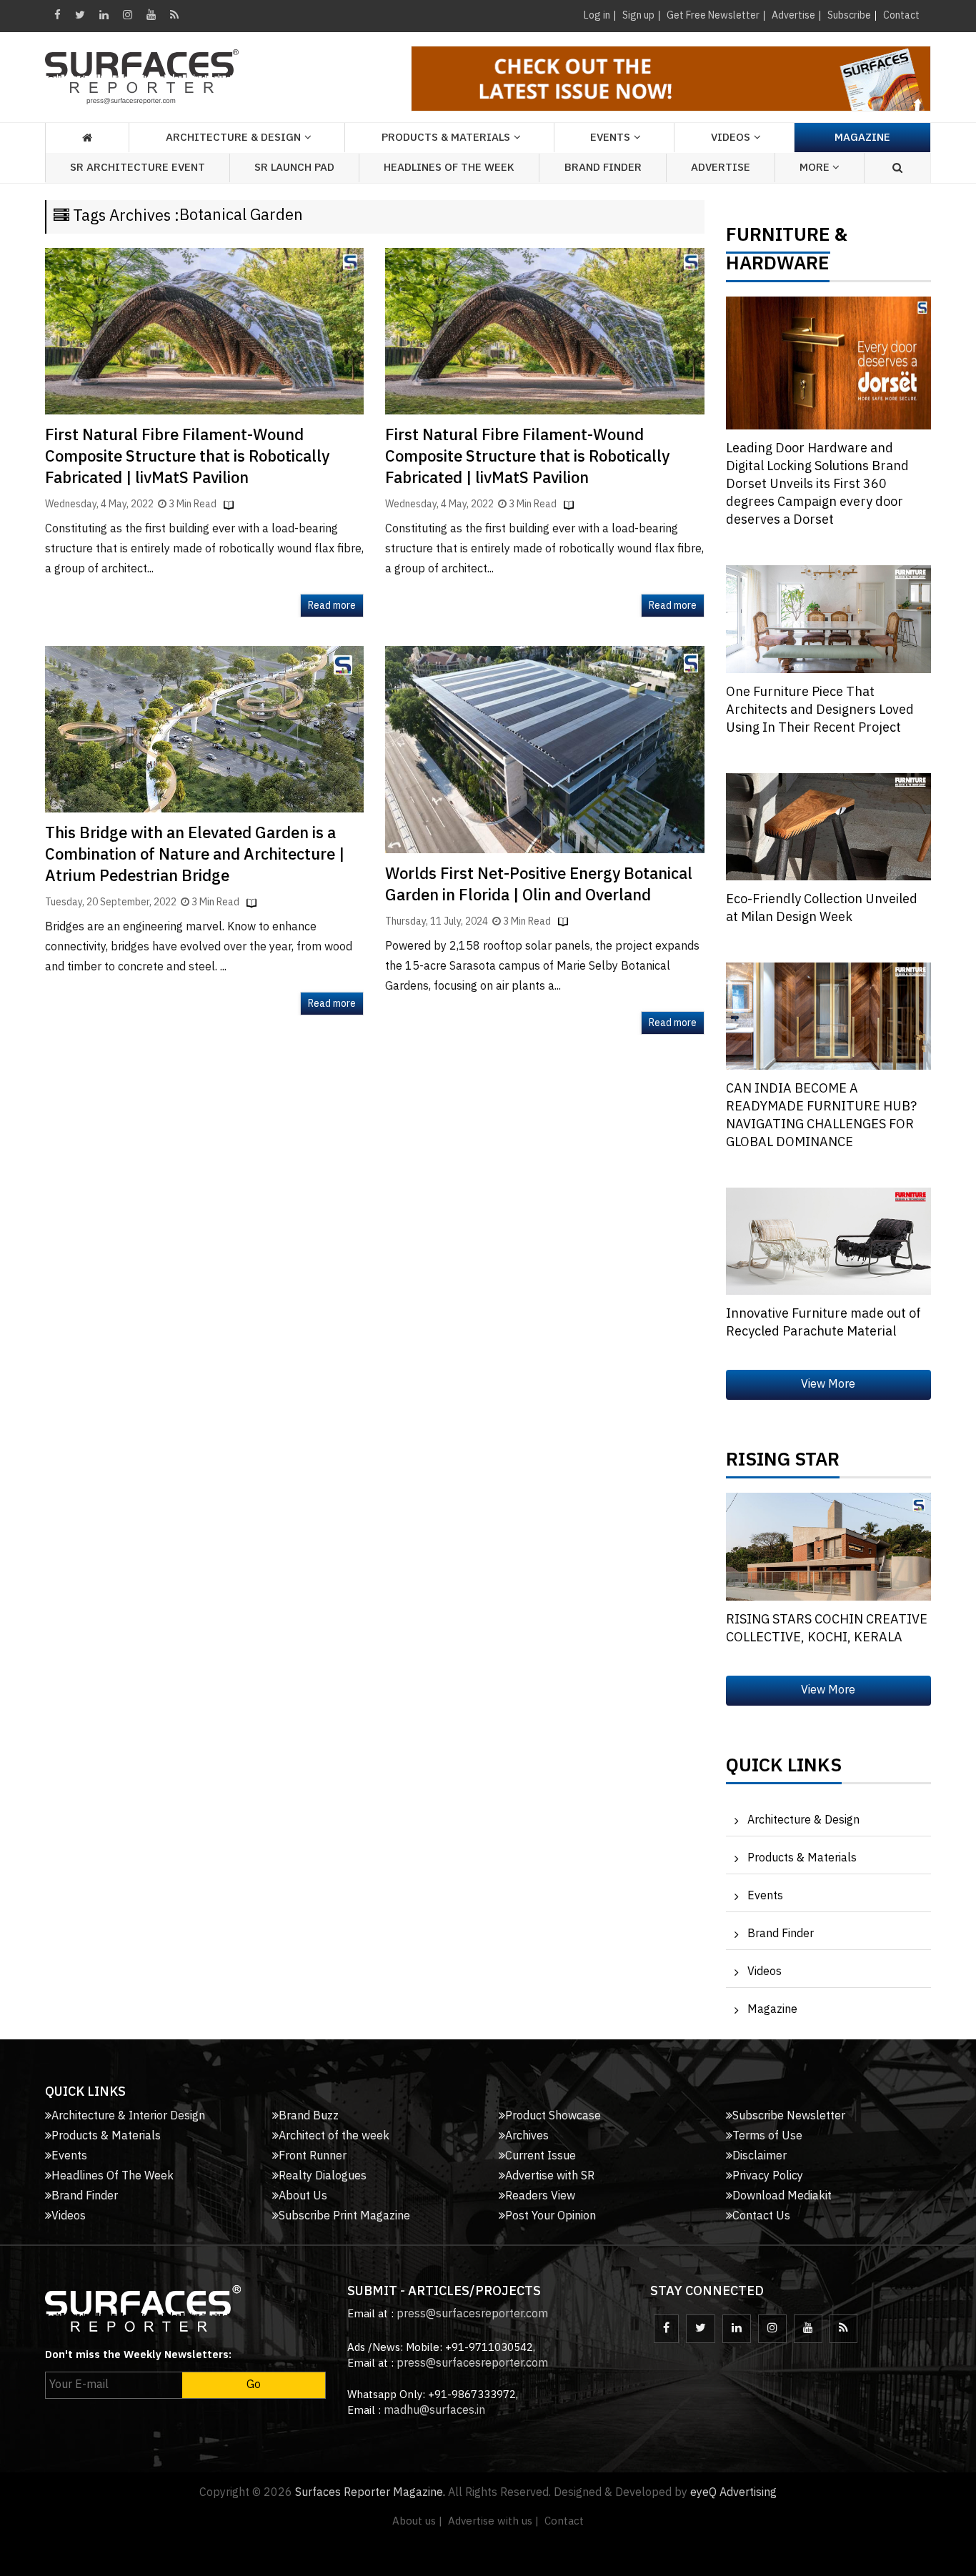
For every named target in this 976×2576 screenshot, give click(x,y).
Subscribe (849, 15)
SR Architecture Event (138, 168)
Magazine (862, 138)
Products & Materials (802, 1858)
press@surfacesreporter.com (472, 2314)
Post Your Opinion (551, 2216)
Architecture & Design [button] (233, 138)
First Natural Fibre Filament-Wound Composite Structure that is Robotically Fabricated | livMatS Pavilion (187, 457)
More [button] (816, 168)
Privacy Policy (768, 2176)
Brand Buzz (309, 2116)
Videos (731, 138)
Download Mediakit (782, 2196)
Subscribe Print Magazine (344, 2216)
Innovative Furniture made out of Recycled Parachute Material (823, 1323)
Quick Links (784, 1769)
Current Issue (541, 2156)
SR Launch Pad (294, 168)
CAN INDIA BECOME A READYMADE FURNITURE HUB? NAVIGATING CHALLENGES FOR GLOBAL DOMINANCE (821, 1116)
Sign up (638, 15)
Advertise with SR (550, 2176)
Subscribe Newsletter (789, 2116)
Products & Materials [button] (446, 138)
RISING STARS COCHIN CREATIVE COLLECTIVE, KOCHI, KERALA (827, 1629)
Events (765, 1896)
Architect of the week (334, 2136)
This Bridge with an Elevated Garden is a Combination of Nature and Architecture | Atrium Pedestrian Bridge (195, 855)
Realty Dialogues (323, 2176)
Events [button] (610, 138)
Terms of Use (767, 2136)
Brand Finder (603, 168)
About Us (303, 2196)
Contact (901, 15)
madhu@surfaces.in (434, 2411)
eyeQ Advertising (733, 2493)
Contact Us (761, 2216)
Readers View (540, 2196)
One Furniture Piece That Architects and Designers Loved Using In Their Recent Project (820, 710)
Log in (597, 15)
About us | (417, 2521)
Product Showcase (553, 2116)
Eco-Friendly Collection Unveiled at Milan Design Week (822, 909)
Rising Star (783, 1463)
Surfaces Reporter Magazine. (370, 2493)
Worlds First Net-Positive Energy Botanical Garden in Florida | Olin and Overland (539, 885)
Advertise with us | (493, 2521)
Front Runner (313, 2156)
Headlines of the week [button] (449, 168)
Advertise (793, 15)
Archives (527, 2136)
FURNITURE (778, 239)
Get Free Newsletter (713, 15)
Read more (332, 606)
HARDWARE (778, 267)
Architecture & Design (803, 1820)
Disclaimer (760, 2156)
